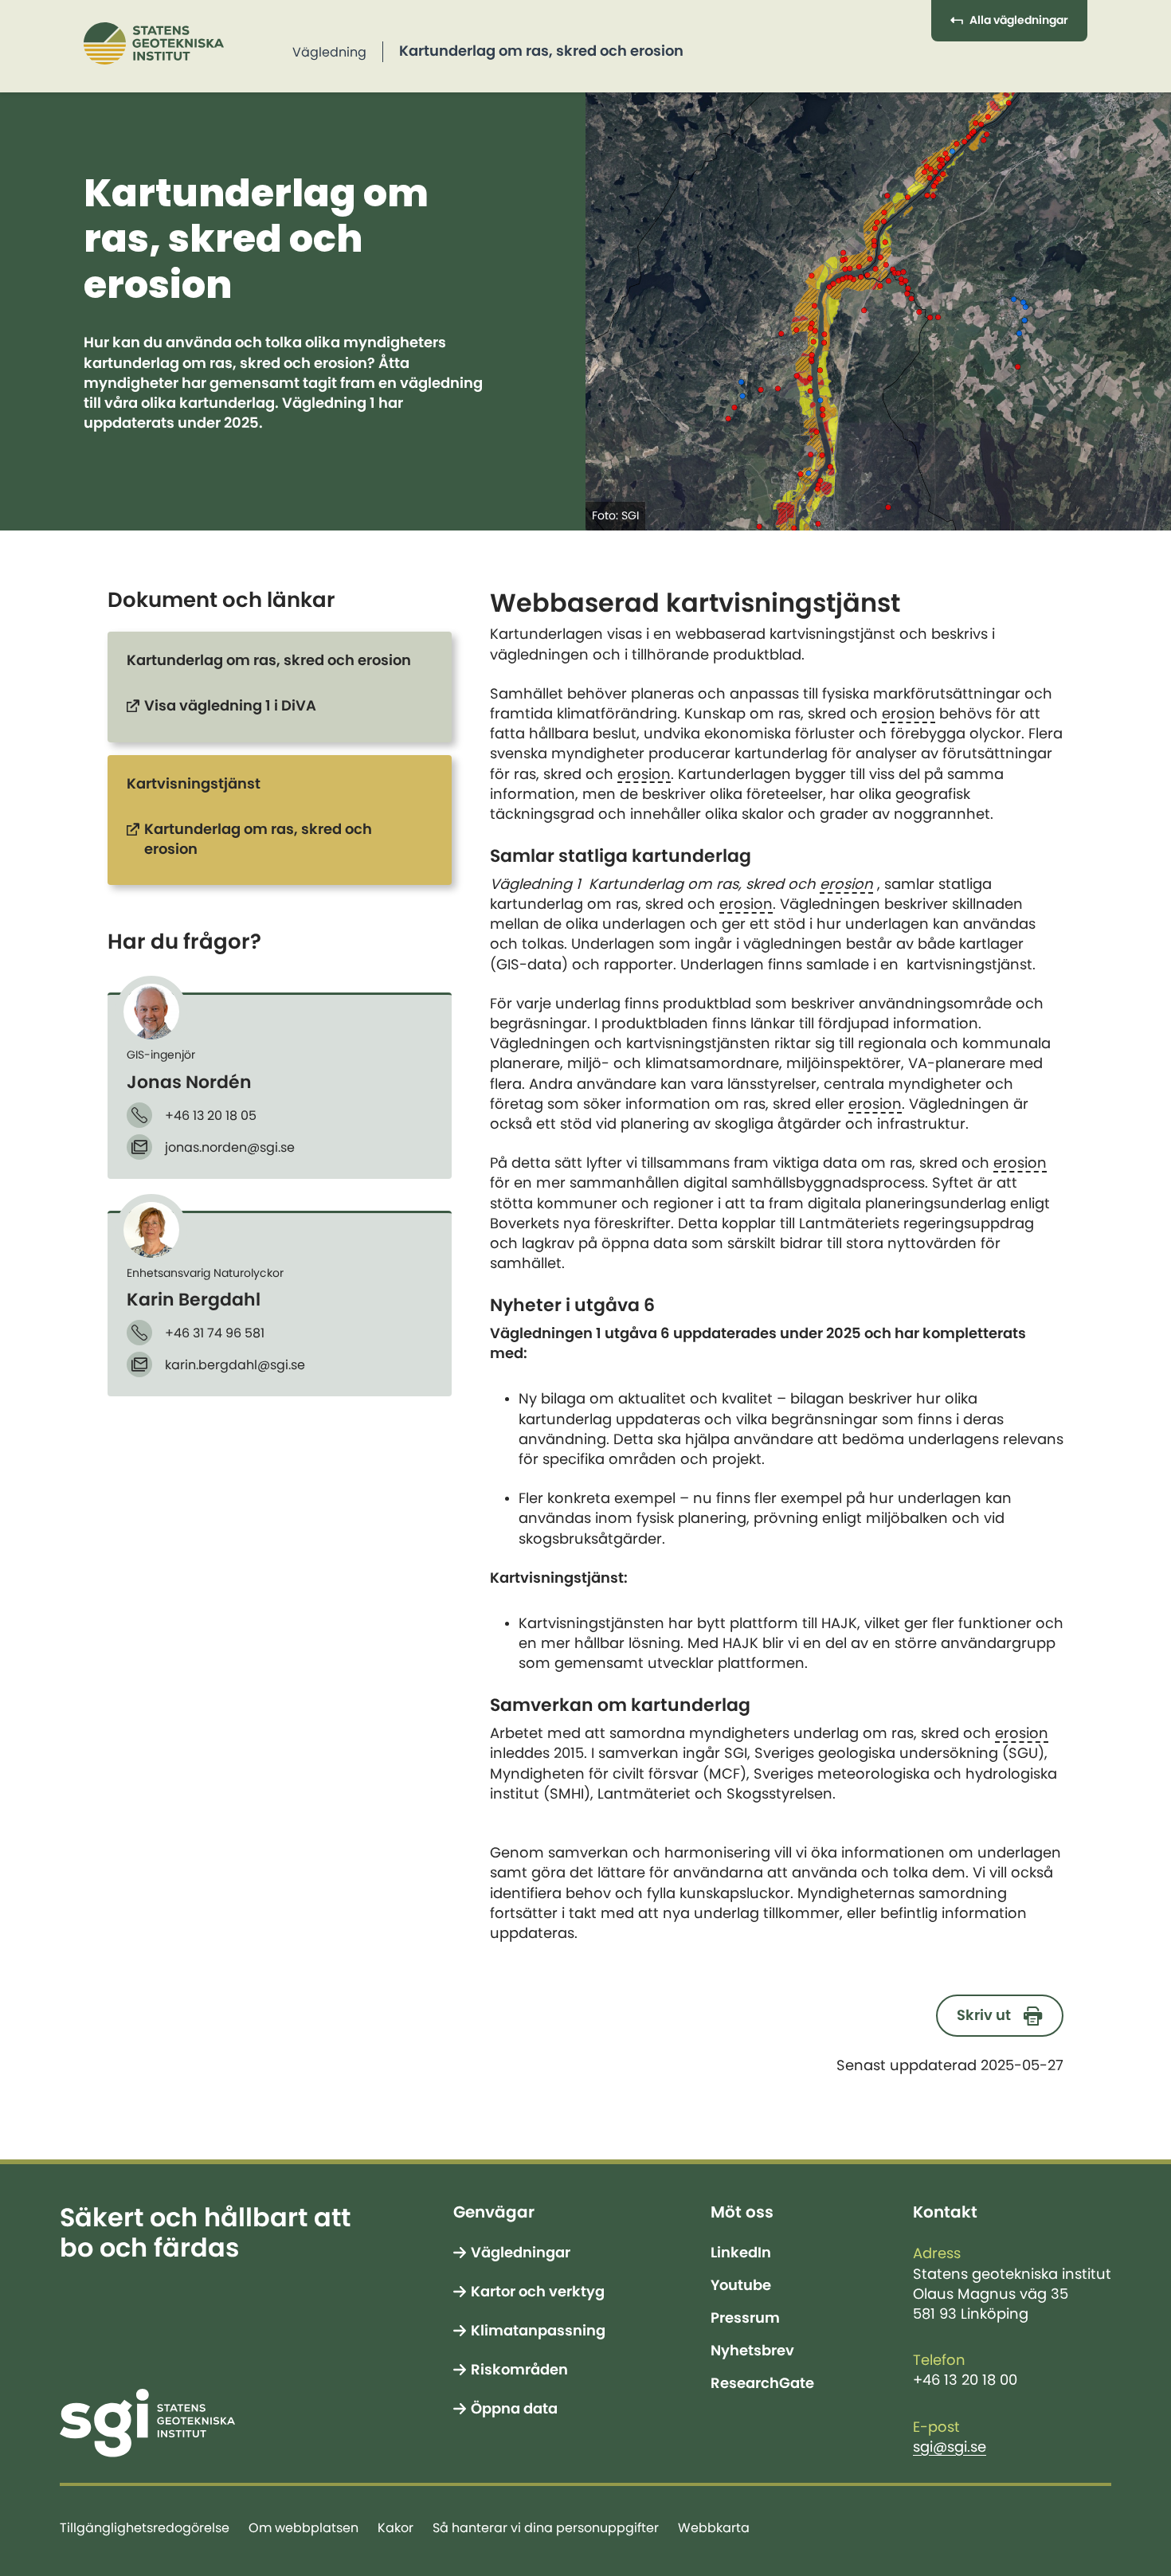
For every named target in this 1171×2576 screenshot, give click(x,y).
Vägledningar (521, 2253)
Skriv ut (984, 2015)
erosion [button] (909, 714)
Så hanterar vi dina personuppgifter (546, 2527)
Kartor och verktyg (538, 2292)
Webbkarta (714, 2527)
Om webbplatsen (304, 2527)
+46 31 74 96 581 (215, 1333)
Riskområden (519, 2370)
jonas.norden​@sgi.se (230, 1147)
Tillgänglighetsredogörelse (145, 2527)
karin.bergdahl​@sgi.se (235, 1364)
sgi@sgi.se (950, 2447)
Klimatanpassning (538, 2331)
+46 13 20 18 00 (965, 2380)
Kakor (396, 2527)
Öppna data (514, 2409)
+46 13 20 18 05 (211, 1115)
